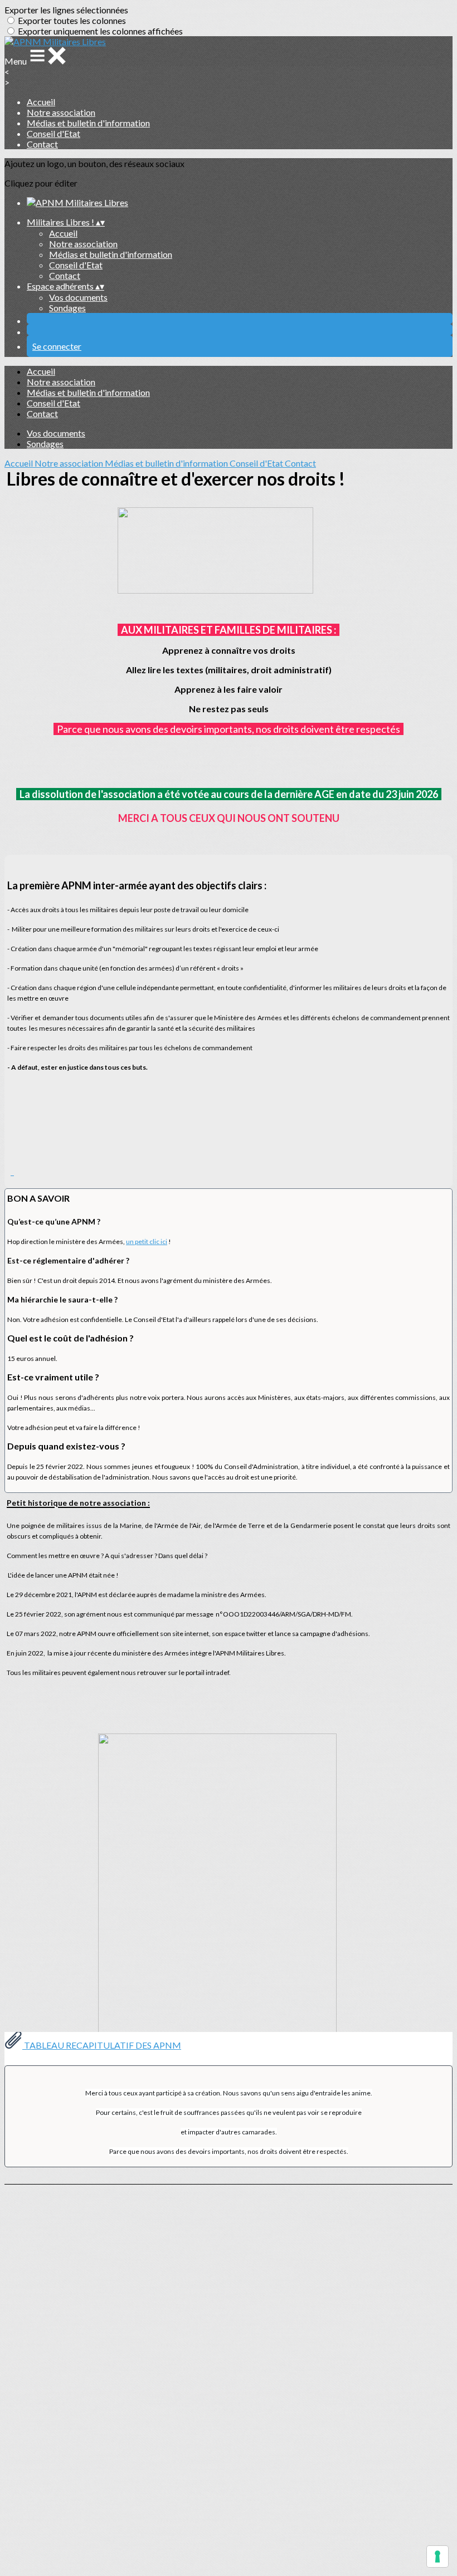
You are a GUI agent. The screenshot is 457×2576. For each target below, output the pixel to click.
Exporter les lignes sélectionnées (66, 10)
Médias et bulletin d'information (88, 123)
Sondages (67, 308)
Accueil (41, 102)
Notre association (61, 112)
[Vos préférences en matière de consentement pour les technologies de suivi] (437, 2557)
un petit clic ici (147, 1242)
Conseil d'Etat (54, 133)
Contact (42, 144)
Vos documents (78, 297)
